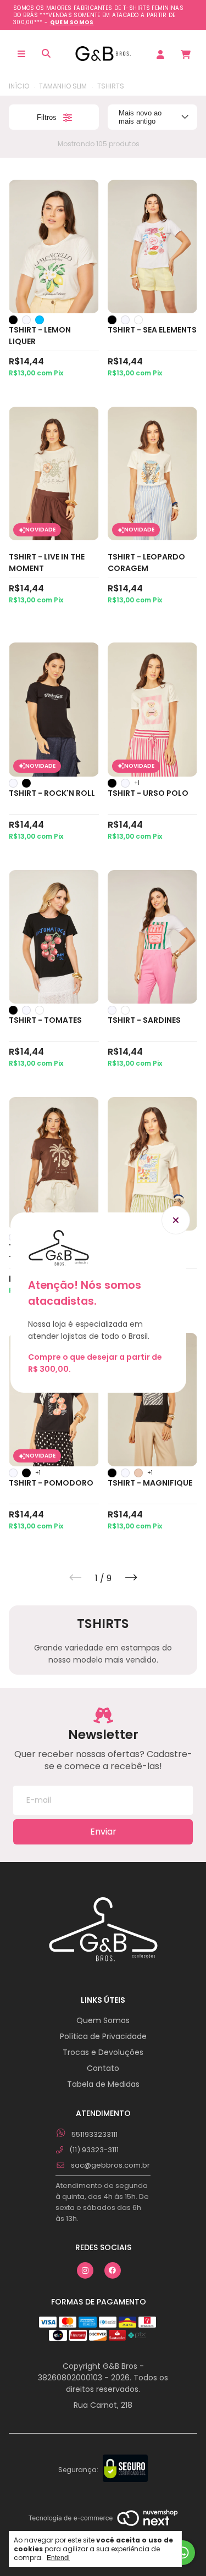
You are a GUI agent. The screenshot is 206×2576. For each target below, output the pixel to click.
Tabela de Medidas (103, 2084)
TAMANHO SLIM (63, 86)
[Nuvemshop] (103, 2519)
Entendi (58, 2558)
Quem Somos (103, 2020)
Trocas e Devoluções (103, 2052)
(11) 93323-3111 (93, 2150)
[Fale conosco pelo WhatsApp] (183, 2553)
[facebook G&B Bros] (113, 2270)
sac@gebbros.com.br (110, 2165)
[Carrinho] (185, 54)
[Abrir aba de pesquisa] (47, 54)
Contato (103, 2068)
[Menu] (21, 54)
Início (19, 86)
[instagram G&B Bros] (85, 2270)
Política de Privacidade (103, 2036)
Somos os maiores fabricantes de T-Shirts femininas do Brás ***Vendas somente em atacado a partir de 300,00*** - (98, 15)
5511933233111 (94, 2134)
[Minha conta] (160, 54)
